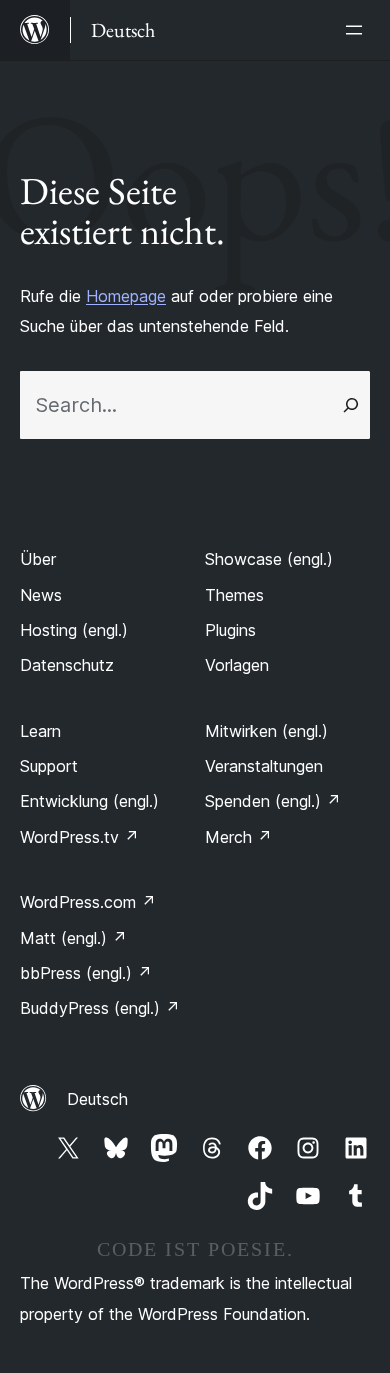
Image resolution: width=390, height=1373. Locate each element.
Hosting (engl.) (74, 630)
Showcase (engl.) (269, 559)
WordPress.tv (79, 837)
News (41, 595)
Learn (40, 731)
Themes (234, 595)
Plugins (230, 630)
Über (38, 559)
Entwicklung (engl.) (89, 801)
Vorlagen (237, 665)
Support (49, 766)
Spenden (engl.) (273, 801)
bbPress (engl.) (86, 973)
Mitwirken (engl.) (266, 731)
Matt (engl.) (73, 938)
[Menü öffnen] (358, 30)
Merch (238, 837)
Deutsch (97, 1099)
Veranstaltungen (264, 766)
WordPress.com (88, 902)
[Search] (351, 405)
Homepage (126, 296)
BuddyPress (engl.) (100, 1008)
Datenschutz (67, 665)
